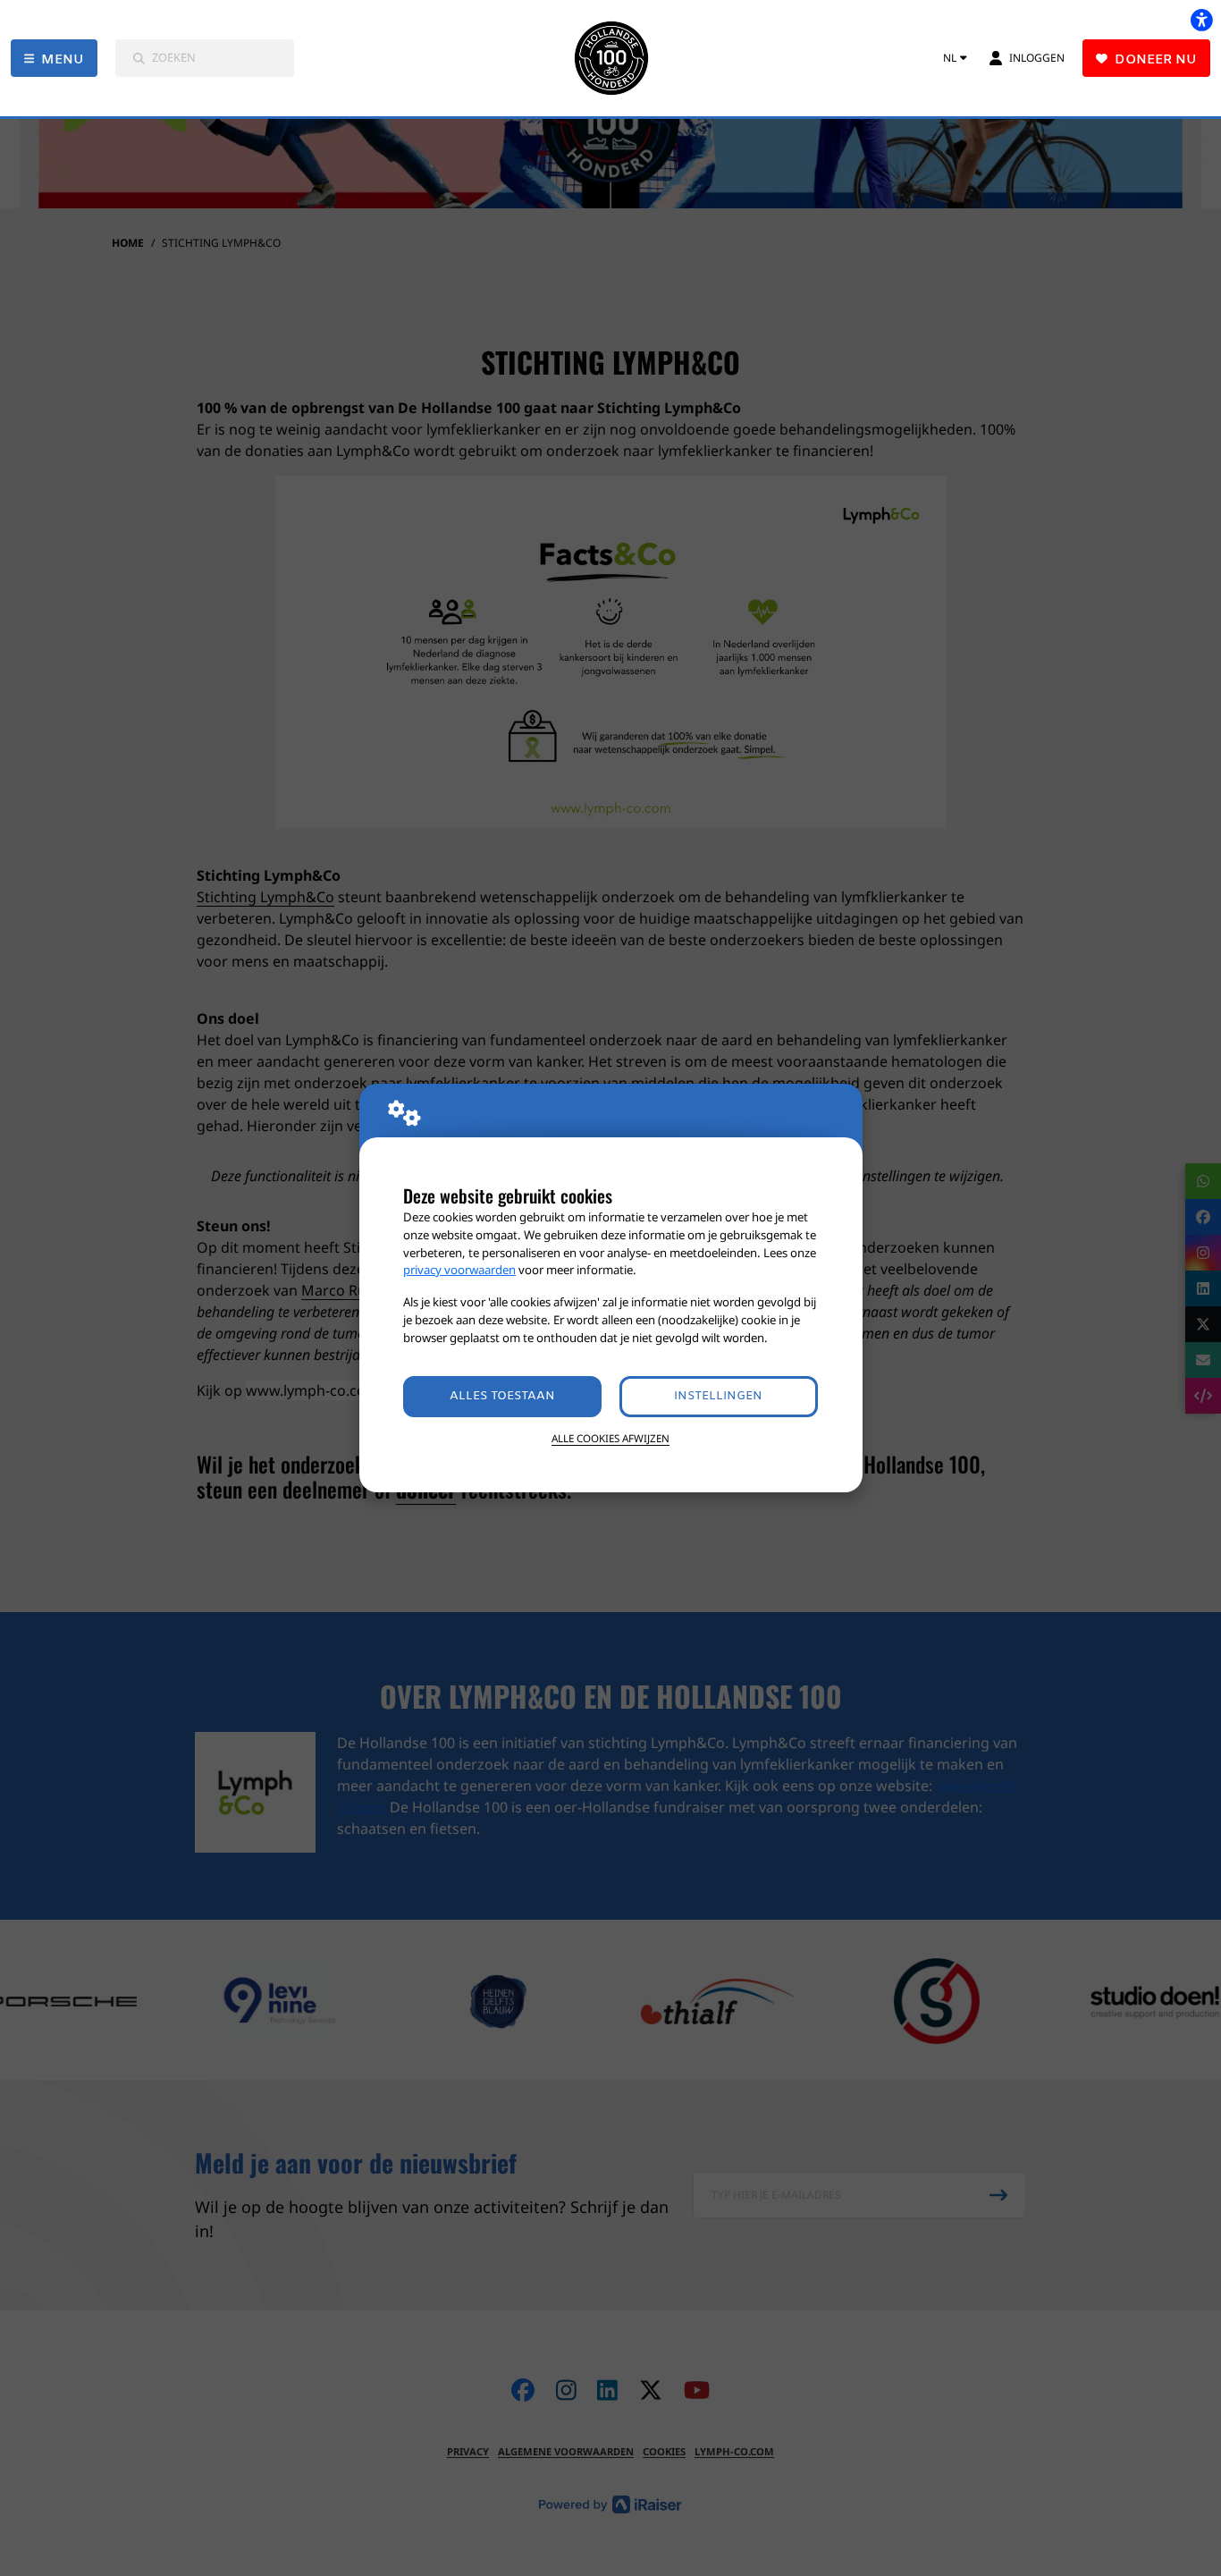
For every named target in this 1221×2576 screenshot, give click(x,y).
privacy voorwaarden (459, 1270)
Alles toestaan (502, 1396)
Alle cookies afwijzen (610, 1438)
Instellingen (718, 1396)
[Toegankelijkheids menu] (1201, 20)
